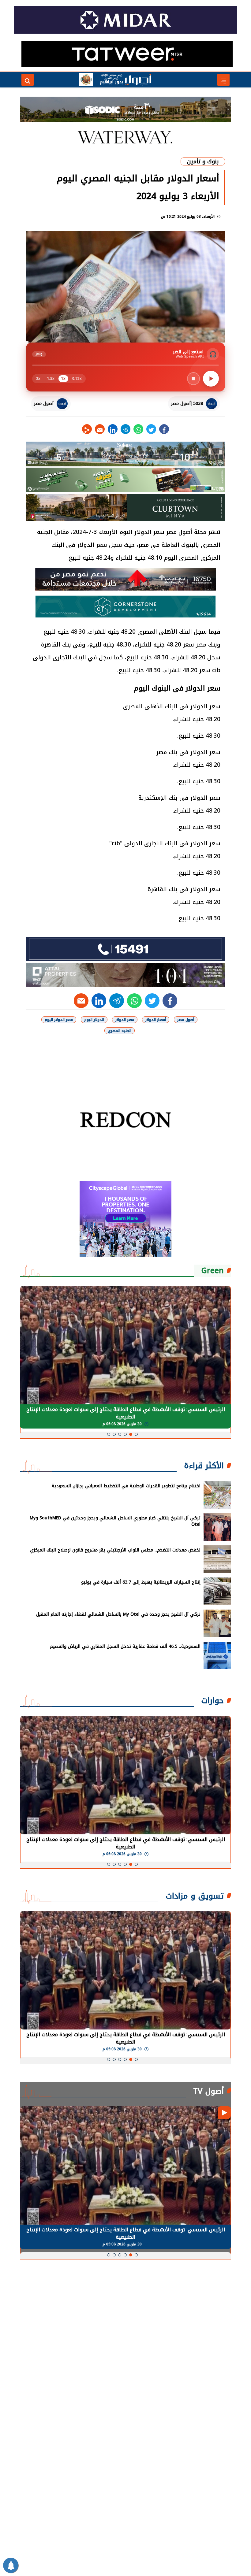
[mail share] (100, 429)
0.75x (77, 379)
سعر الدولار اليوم (59, 1020)
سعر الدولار (125, 1020)
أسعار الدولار (156, 1020)
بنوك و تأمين (203, 161)
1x (63, 379)
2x (38, 379)
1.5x (51, 379)
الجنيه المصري (120, 1031)
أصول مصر (186, 1020)
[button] (136, 1434)
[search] (28, 80)
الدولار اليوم (94, 1020)
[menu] (223, 80)
